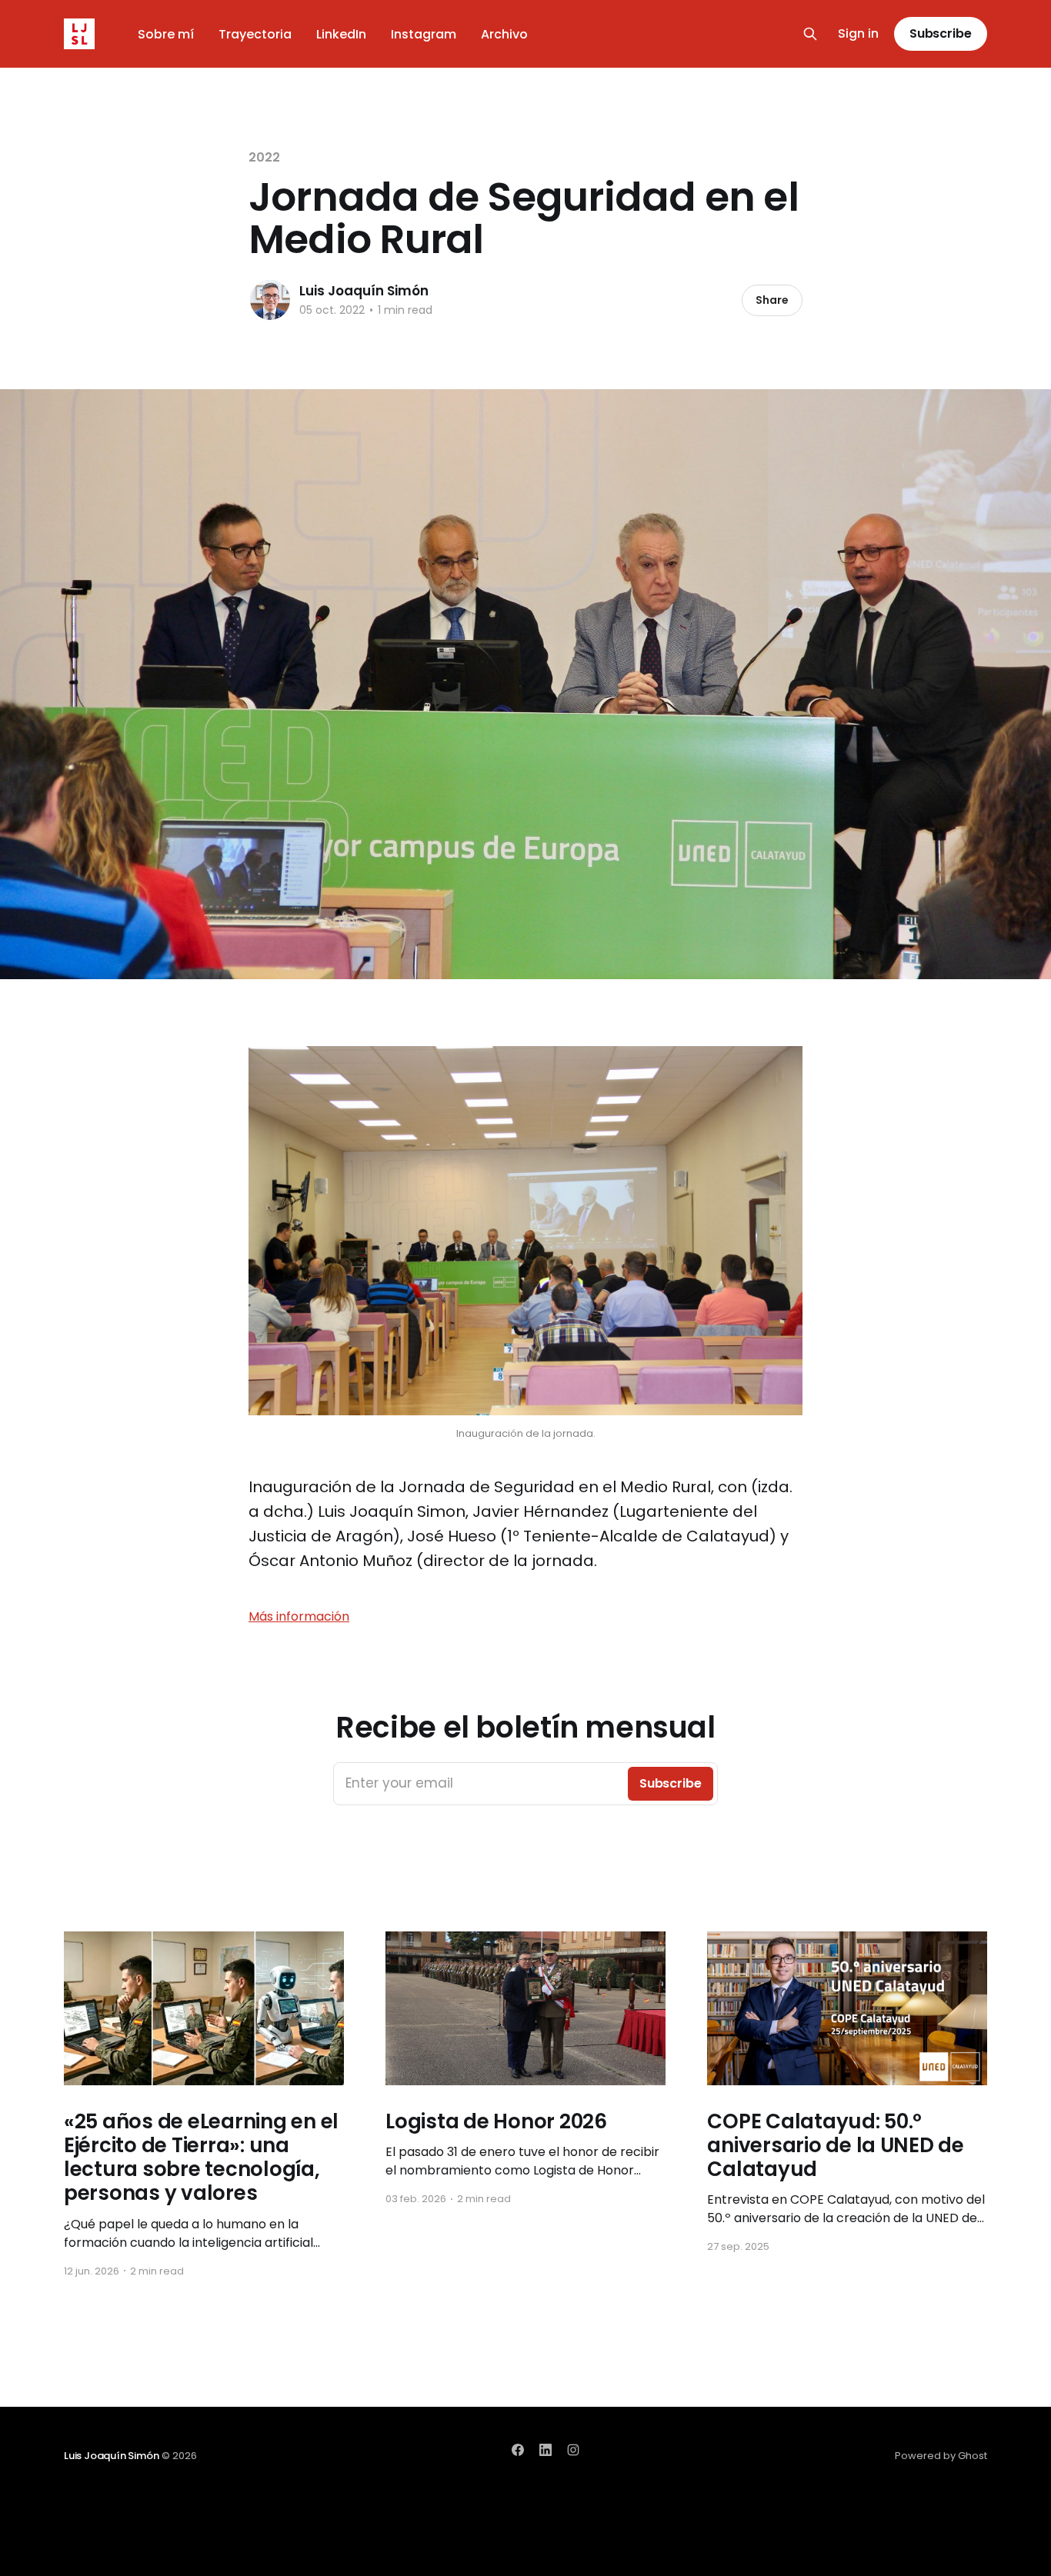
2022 (264, 157)
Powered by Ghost (941, 2456)
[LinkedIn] (546, 2450)
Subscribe (941, 33)
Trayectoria (255, 34)
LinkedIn (341, 34)
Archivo (504, 34)
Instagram (424, 34)
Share (772, 300)
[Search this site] (810, 34)
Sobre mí (166, 34)
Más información (299, 1616)
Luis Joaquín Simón (364, 291)
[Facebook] (518, 2450)
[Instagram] (573, 2450)
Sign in (858, 34)
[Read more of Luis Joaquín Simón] (270, 300)
